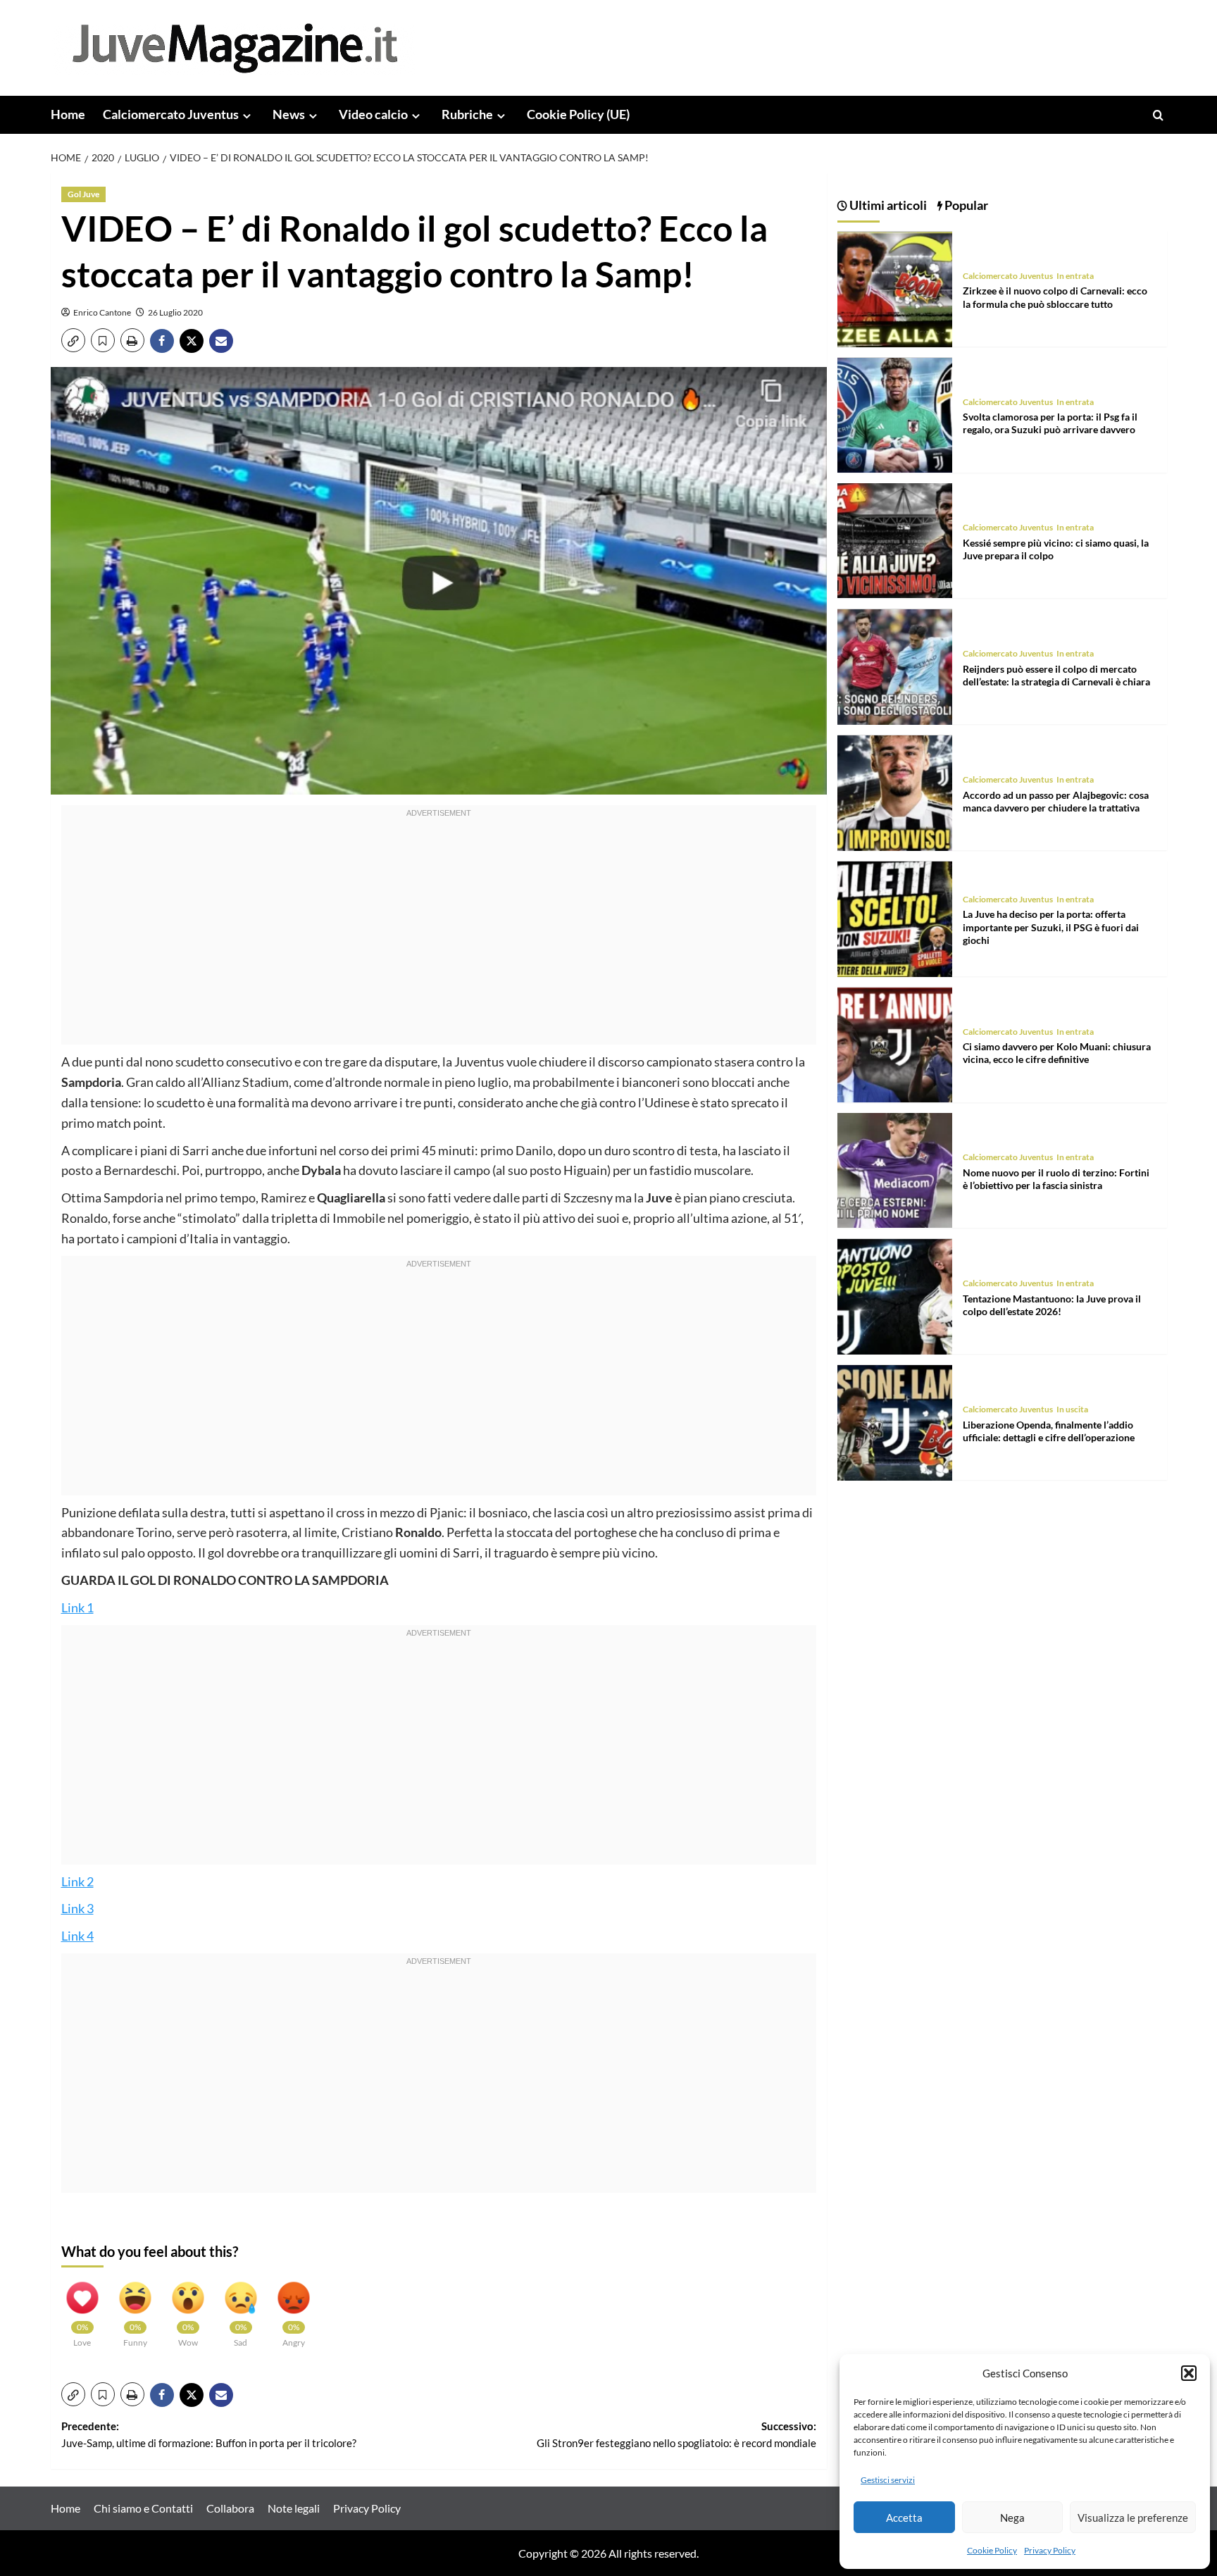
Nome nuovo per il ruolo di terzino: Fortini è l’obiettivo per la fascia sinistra (1056, 1180)
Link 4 (77, 1936)
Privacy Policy (1050, 2550)
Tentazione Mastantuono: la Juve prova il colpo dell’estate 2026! (1052, 1306)
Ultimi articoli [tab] (887, 205)
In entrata (1075, 276)
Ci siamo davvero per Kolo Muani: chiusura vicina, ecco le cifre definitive (1057, 1053)
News (289, 114)
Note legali (294, 2508)
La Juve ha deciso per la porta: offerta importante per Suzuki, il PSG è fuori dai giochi (1051, 927)
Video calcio (373, 114)
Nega (1012, 2518)
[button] (1189, 2373)
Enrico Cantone (102, 312)
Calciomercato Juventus (171, 114)
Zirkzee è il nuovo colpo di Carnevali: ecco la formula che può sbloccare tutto (1055, 298)
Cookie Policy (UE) (578, 114)
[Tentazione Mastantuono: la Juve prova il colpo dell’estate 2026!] (895, 1295)
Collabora (230, 2508)
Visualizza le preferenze (1133, 2518)
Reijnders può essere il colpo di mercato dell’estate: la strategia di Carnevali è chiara (1056, 676)
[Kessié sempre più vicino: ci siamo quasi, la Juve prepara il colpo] (895, 539)
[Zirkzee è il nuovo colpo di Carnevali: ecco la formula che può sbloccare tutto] (895, 288)
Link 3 (77, 1908)
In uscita (1072, 1410)
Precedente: (209, 2434)
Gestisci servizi (888, 2480)
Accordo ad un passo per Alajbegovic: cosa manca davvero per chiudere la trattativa (1056, 801)
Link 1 (77, 1607)
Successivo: (676, 2434)
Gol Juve (83, 194)
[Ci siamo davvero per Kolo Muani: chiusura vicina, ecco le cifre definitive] (895, 1044)
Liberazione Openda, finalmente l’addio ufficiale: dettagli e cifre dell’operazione (1049, 1431)
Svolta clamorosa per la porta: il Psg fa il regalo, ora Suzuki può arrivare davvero (1050, 424)
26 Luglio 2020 (175, 312)
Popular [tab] (965, 205)
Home (68, 114)
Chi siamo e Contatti (143, 2508)
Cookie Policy (992, 2550)
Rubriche (467, 114)
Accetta (904, 2518)
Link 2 (77, 1881)
